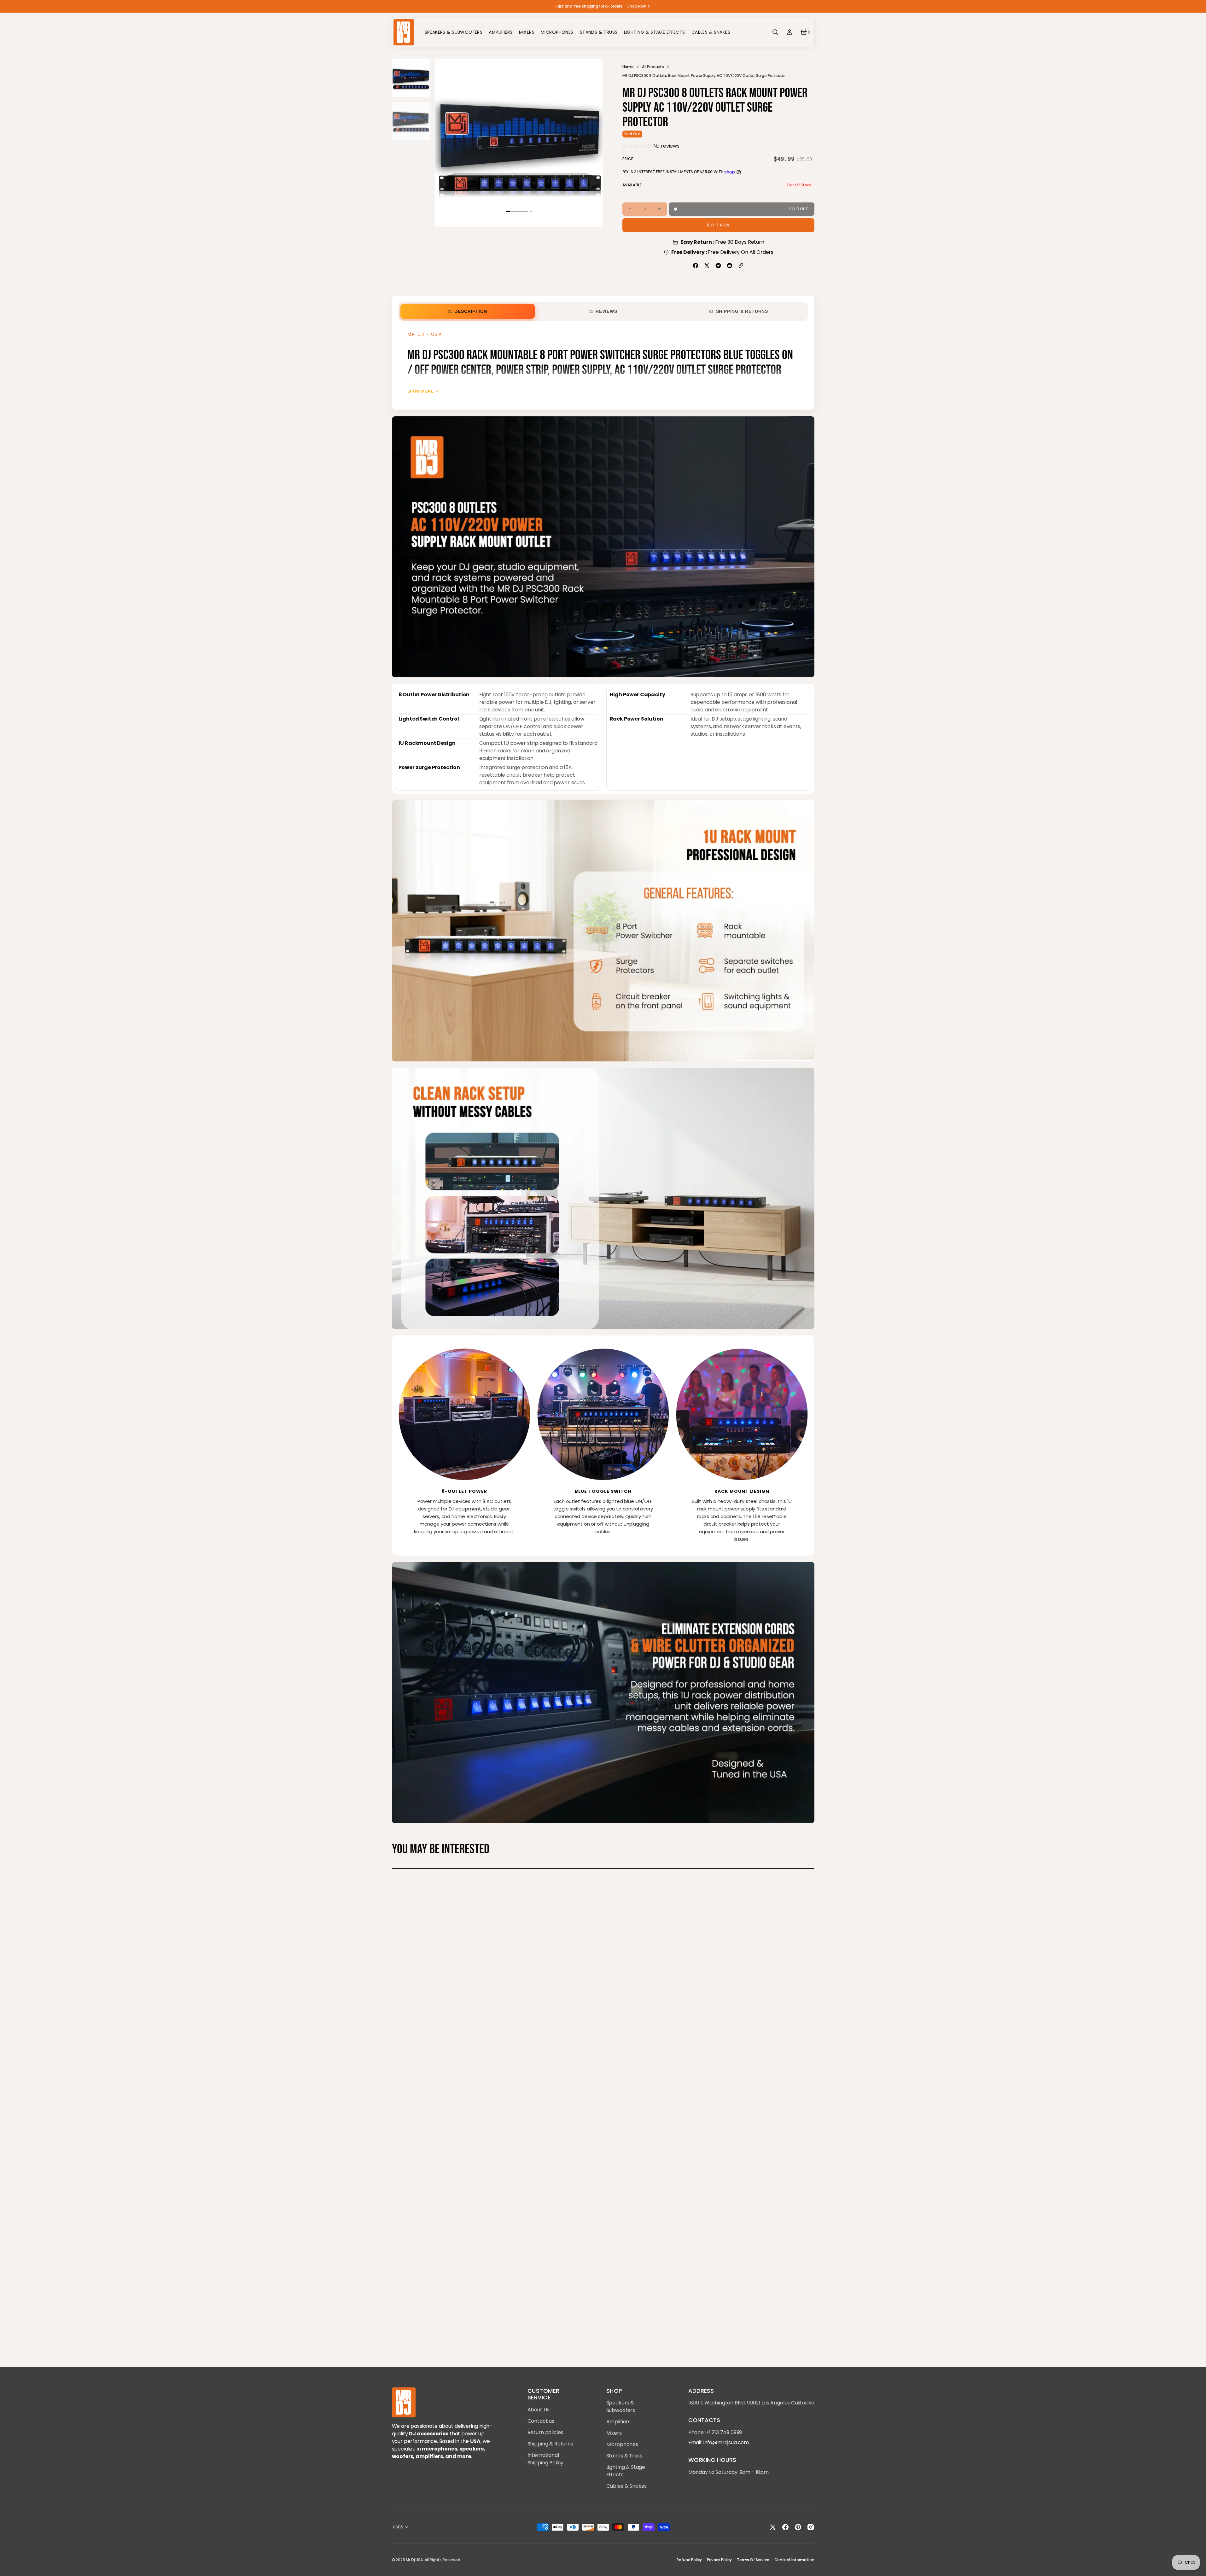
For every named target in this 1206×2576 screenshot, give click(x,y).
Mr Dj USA (414, 2560)
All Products (653, 67)
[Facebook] (696, 266)
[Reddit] (730, 266)
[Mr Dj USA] (404, 32)
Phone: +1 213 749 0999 (715, 2432)
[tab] (468, 311)
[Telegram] (718, 266)
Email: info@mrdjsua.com (719, 2442)
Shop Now (637, 6)
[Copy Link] (741, 266)
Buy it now (718, 225)
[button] (775, 32)
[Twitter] (707, 266)
